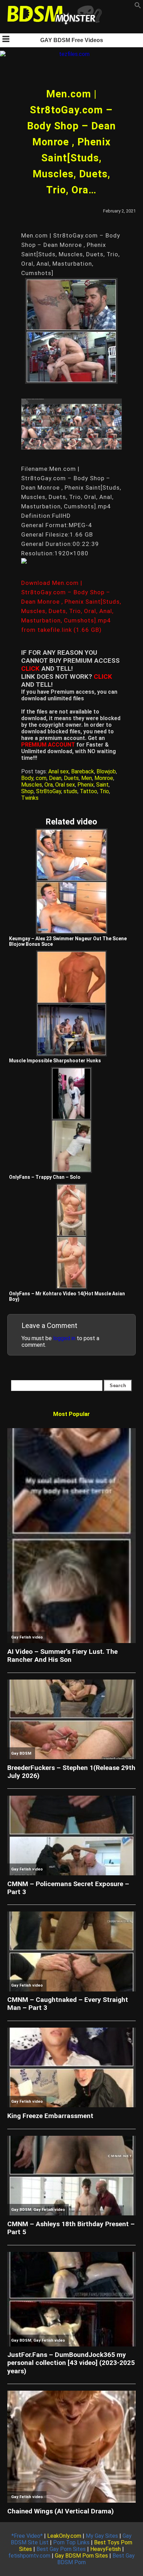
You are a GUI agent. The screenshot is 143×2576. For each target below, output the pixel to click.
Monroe (104, 778)
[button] (138, 7)
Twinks (30, 798)
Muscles (32, 785)
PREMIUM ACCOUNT (48, 745)
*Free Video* (27, 2536)
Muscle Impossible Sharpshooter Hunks (55, 1061)
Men (87, 778)
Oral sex (65, 785)
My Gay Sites (102, 2536)
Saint (102, 785)
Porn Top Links (71, 2542)
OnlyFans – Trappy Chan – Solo (45, 1177)
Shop (27, 791)
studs (70, 791)
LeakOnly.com (64, 2536)
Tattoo (89, 791)
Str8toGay (49, 791)
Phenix (86, 785)
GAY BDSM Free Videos (72, 40)
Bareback (83, 771)
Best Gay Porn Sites (61, 2549)
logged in (64, 1338)
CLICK (30, 669)
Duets (71, 778)
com (41, 778)
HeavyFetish (106, 2549)
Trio (104, 791)
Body (27, 778)
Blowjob (106, 771)
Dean (55, 778)
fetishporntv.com (29, 2556)
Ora (49, 785)
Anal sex (58, 771)
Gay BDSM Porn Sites (81, 2556)
